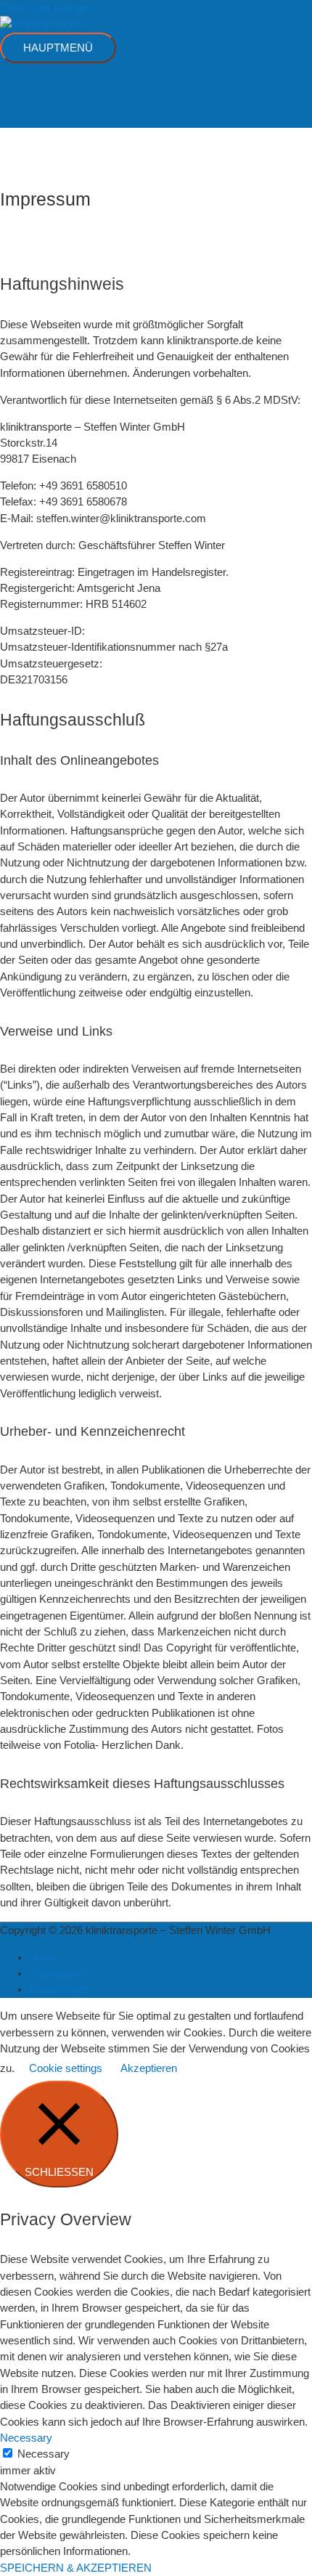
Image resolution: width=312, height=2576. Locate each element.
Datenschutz (59, 1989)
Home (44, 1957)
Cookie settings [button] (66, 2068)
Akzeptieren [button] (149, 2068)
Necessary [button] (26, 2438)
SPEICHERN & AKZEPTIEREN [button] (76, 2568)
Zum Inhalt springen (47, 8)
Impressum (56, 1973)
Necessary (44, 2454)
